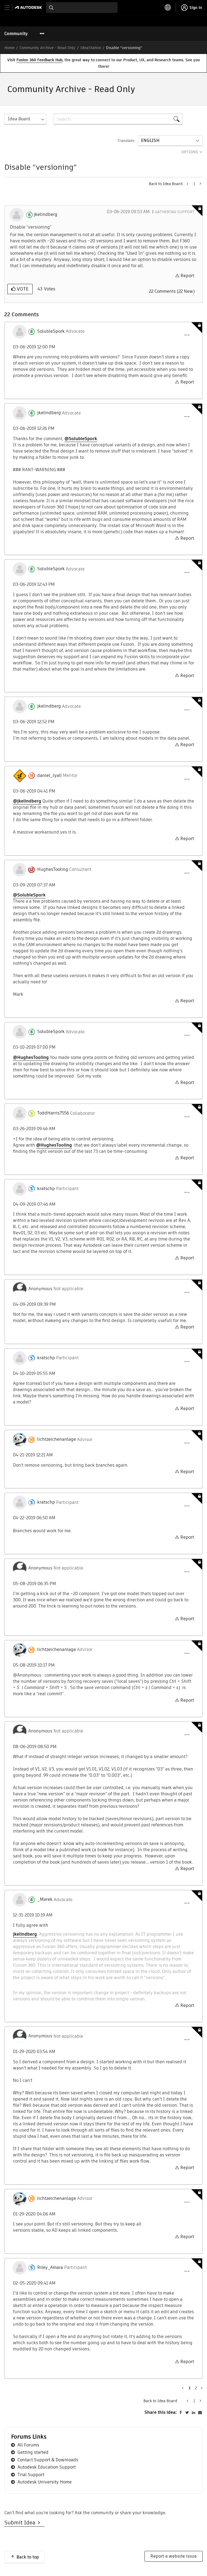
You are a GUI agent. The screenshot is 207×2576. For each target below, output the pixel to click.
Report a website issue (174, 2556)
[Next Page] (201, 2388)
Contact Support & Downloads (48, 2460)
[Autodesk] (29, 7)
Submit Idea (21, 2523)
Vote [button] (22, 289)
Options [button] (190, 152)
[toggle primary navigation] (10, 8)
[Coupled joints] (200, 183)
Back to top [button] (28, 2557)
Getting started (33, 2452)
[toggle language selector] (168, 8)
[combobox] (82, 8)
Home (9, 48)
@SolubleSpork (81, 439)
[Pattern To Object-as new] (188, 184)
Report (187, 276)
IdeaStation (91, 48)
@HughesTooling (31, 1057)
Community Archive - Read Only (47, 48)
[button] (187, 335)
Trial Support (31, 2475)
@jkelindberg (27, 801)
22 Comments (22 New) (172, 291)
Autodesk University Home (45, 2482)
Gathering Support (175, 212)
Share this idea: (161, 2412)
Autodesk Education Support (47, 2467)
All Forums (28, 2445)
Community (16, 34)
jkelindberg (25, 1934)
